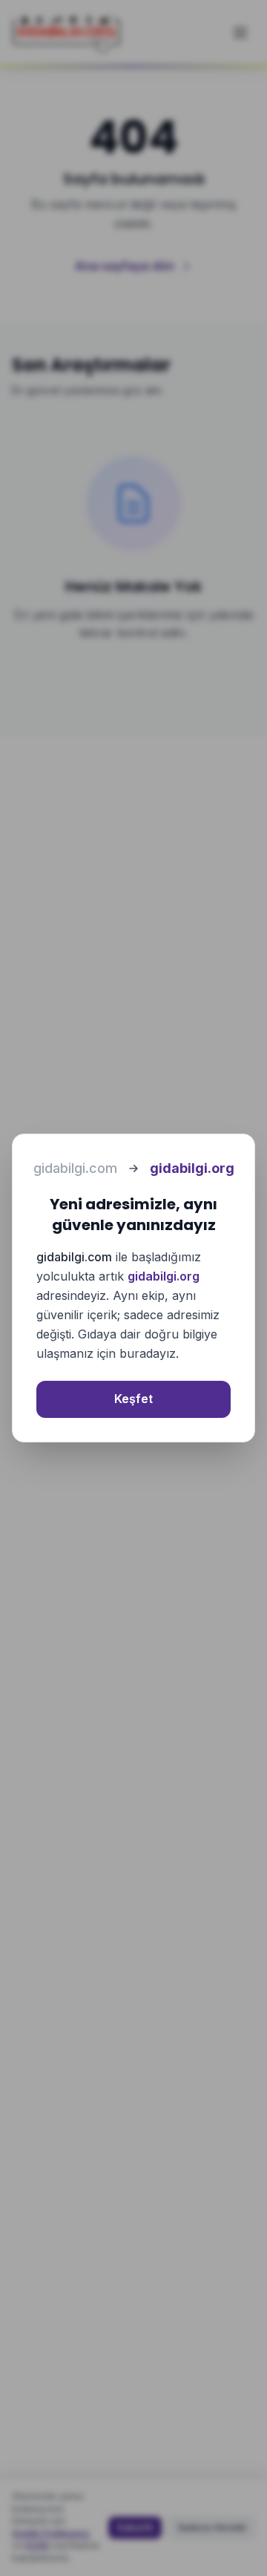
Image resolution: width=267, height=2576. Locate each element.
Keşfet (133, 1399)
